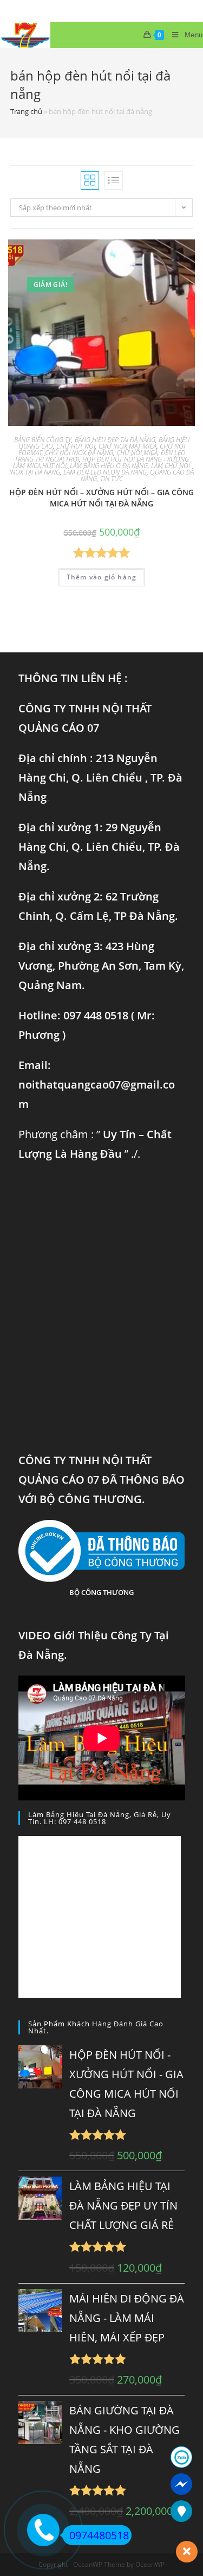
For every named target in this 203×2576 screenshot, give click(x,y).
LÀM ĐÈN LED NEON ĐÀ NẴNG (105, 472)
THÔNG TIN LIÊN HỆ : (73, 678)
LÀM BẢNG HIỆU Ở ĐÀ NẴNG (109, 466)
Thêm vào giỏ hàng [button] (101, 577)
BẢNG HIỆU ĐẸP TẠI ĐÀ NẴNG (115, 440)
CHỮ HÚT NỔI (76, 446)
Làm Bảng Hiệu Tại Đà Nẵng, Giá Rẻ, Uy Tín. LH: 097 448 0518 (100, 1818)
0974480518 (99, 2535)
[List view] (114, 181)
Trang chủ (26, 111)
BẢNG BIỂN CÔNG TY (43, 440)
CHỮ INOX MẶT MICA (127, 446)
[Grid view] (90, 181)
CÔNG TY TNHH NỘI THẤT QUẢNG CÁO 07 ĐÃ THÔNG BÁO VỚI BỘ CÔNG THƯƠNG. (101, 1480)
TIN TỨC (112, 479)
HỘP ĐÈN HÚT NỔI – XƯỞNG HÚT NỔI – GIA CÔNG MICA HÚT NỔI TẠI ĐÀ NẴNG (101, 498)
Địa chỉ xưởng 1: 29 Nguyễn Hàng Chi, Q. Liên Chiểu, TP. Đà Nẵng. (99, 847)
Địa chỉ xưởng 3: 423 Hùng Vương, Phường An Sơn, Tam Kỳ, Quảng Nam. (101, 966)
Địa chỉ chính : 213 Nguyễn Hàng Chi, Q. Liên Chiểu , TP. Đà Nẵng (100, 778)
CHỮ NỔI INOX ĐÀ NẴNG (79, 453)
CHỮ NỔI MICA (137, 453)
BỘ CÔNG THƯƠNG (101, 1592)
